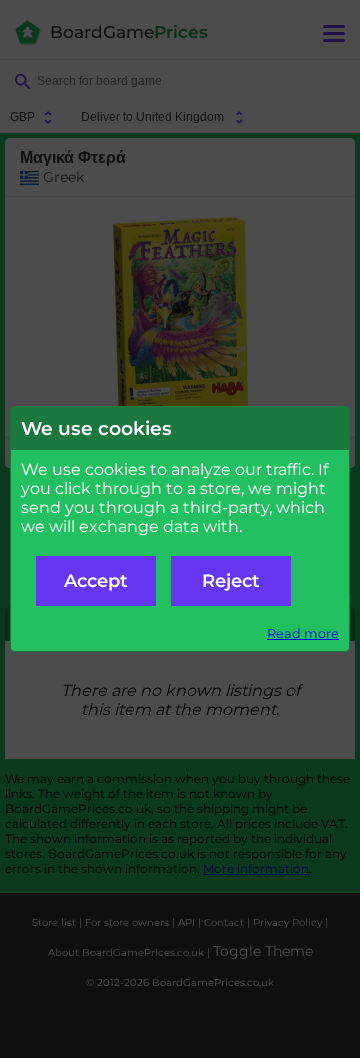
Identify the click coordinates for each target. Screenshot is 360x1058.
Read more (303, 633)
